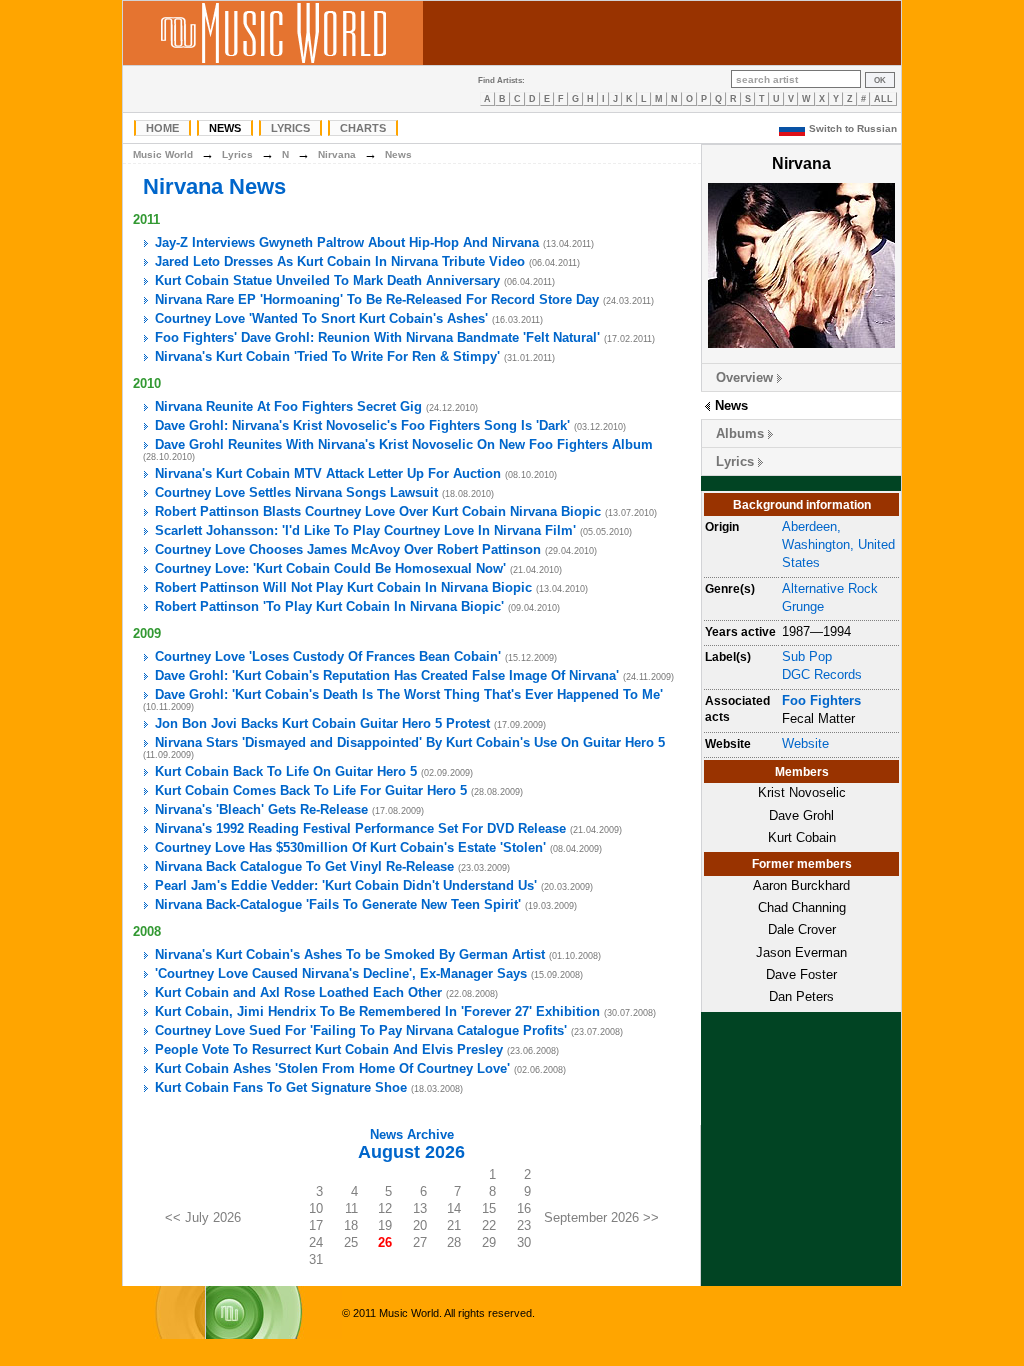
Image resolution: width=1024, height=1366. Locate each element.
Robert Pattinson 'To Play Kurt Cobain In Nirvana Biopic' (329, 606)
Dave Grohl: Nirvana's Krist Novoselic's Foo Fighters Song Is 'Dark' (362, 425)
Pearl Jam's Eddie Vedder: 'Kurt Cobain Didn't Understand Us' (346, 885)
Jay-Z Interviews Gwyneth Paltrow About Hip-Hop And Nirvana (347, 242)
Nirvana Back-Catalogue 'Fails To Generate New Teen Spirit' (338, 904)
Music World (163, 154)
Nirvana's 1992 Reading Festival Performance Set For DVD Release (360, 828)
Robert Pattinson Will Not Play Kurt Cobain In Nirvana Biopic (343, 587)
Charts (363, 128)
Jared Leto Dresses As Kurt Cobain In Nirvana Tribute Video (340, 261)
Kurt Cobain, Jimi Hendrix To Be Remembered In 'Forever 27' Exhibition (377, 1011)
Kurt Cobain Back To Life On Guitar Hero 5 (286, 771)
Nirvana (337, 154)
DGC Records (822, 674)
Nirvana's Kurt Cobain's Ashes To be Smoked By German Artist (350, 954)
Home (162, 128)
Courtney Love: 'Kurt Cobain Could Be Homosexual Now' (330, 568)
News (225, 128)
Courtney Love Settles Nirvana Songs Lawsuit (296, 492)
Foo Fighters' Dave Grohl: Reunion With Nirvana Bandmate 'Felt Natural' (377, 337)
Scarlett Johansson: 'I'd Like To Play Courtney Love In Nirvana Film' (365, 530)
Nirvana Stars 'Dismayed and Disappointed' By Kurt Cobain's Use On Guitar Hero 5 (410, 742)
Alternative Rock (830, 588)
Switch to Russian (853, 128)
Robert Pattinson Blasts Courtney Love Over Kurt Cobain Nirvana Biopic (378, 511)
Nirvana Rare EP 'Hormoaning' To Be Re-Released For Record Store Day (377, 299)
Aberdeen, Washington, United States (838, 544)
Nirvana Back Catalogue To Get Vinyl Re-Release (304, 866)
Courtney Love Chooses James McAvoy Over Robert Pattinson (348, 549)
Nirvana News (214, 186)
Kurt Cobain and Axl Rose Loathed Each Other (298, 992)
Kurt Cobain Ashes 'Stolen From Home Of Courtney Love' (332, 1068)
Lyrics (290, 128)
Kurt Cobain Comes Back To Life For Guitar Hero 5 (311, 790)
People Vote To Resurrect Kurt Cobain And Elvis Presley (329, 1049)
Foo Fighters (821, 700)
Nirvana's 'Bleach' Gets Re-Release (261, 809)
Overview (744, 377)
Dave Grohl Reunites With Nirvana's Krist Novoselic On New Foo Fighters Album (404, 444)
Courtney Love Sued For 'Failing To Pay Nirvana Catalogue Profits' (361, 1030)
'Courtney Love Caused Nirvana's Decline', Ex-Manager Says (341, 973)
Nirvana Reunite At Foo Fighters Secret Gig (288, 406)
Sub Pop (807, 656)
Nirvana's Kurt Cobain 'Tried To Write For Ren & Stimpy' (327, 356)
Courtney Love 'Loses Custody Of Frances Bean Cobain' (328, 656)
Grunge (803, 606)
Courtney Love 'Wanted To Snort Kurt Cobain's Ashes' (321, 318)
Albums (740, 433)
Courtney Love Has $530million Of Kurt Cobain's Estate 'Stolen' (350, 847)
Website (805, 743)
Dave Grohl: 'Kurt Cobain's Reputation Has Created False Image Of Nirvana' (387, 675)
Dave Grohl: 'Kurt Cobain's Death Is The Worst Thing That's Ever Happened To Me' (409, 694)
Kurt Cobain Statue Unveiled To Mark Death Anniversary (327, 280)
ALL (883, 99)
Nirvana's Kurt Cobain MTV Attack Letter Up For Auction (328, 473)
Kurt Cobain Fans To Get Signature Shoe (281, 1087)
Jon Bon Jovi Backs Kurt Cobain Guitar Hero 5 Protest (322, 723)
